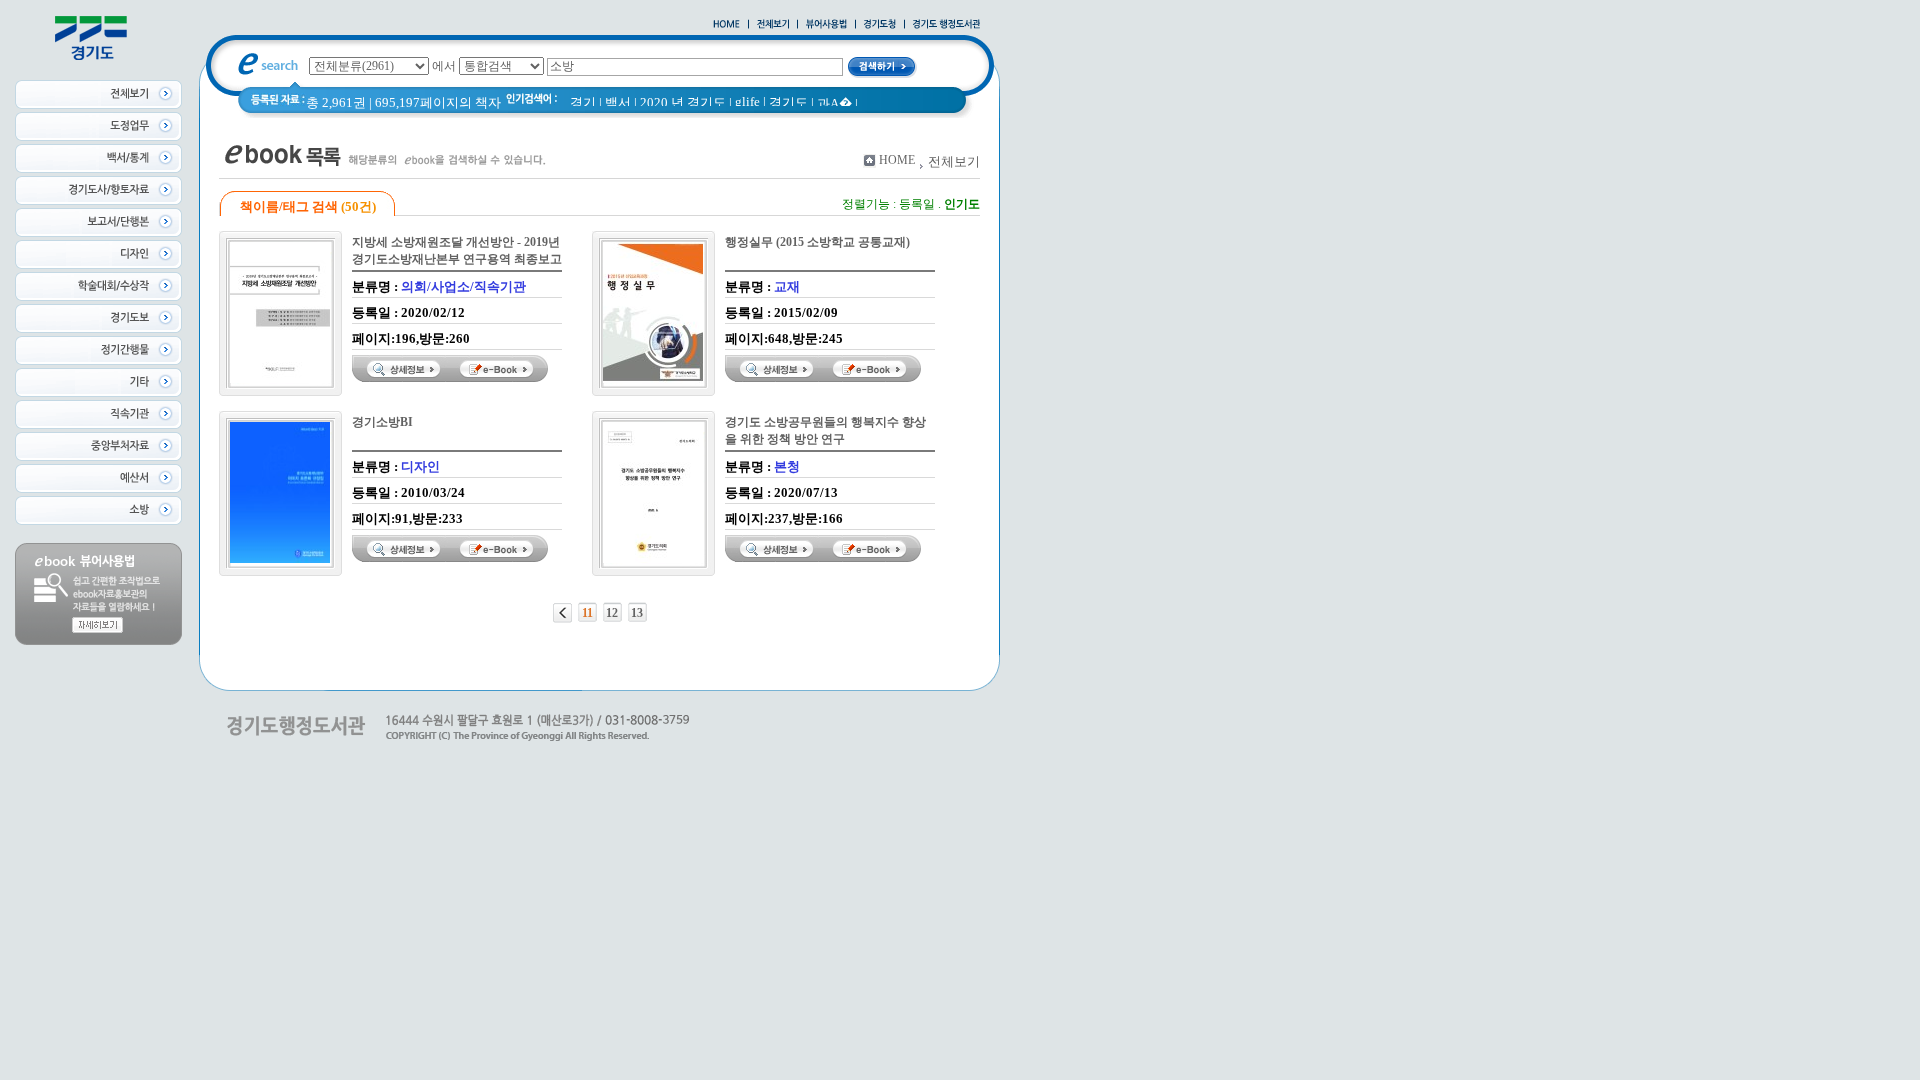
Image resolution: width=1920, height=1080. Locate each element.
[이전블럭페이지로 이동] (562, 613)
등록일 (917, 204)
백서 (618, 102)
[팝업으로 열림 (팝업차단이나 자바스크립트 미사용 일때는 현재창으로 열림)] (826, 25)
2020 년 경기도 (683, 102)
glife (747, 101)
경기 (583, 102)
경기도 (788, 102)
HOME (897, 160)
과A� (834, 103)
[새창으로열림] (880, 25)
